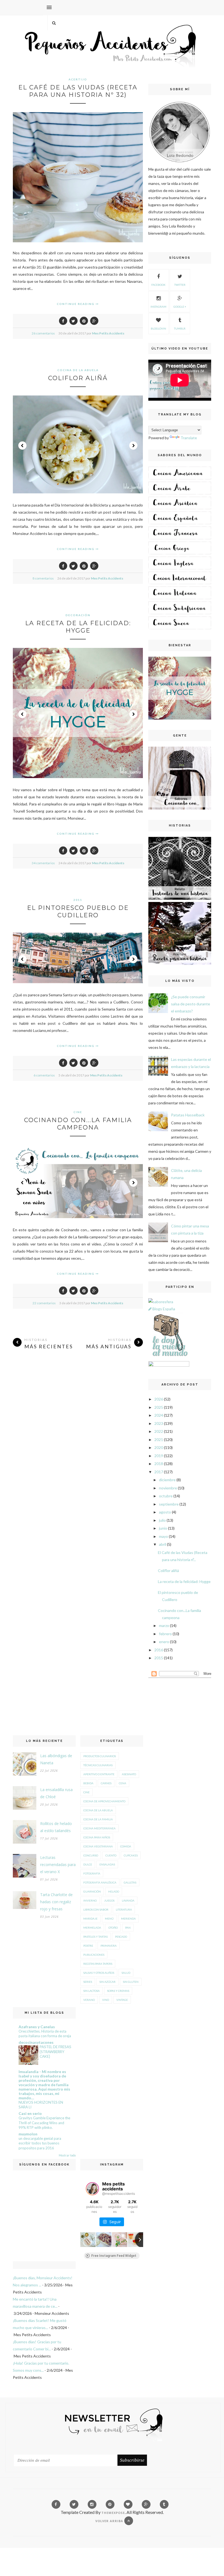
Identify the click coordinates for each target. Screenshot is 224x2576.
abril (163, 1544)
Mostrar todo (67, 2155)
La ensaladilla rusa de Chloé (56, 1793)
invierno (90, 1900)
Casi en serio (30, 2113)
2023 (159, 1423)
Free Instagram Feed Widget (114, 2256)
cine (78, 1112)
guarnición (92, 1891)
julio (162, 1520)
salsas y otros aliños (99, 1973)
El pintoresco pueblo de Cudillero (78, 912)
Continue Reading (76, 304)
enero (164, 1642)
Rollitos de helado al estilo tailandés (56, 1827)
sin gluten (131, 1982)
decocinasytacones (36, 2042)
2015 (159, 1658)
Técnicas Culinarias (98, 1765)
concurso (91, 1855)
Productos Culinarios (100, 1756)
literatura (124, 1910)
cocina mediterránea (99, 1828)
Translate (189, 438)
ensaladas (107, 1864)
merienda (128, 1919)
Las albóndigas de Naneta (56, 1759)
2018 (159, 1464)
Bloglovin (158, 328)
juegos (109, 1900)
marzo (164, 1625)
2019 (159, 1456)
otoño (113, 1928)
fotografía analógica (100, 1882)
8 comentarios (43, 578)
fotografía (92, 1873)
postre (88, 1946)
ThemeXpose (113, 2513)
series (88, 1982)
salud (126, 1973)
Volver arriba (110, 2521)
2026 (159, 1399)
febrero (165, 1634)
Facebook (158, 285)
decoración (78, 615)
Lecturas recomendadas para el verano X (58, 1865)
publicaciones (94, 1955)
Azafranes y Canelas (37, 2027)
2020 (159, 1447)
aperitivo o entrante (99, 1774)
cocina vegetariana (98, 1846)
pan (128, 1928)
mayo (163, 1536)
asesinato (129, 1774)
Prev (22, 446)
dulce (88, 1864)
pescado (121, 1937)
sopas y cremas (118, 1991)
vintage (122, 2000)
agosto (165, 1512)
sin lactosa (92, 1991)
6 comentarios (44, 1075)
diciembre (167, 1480)
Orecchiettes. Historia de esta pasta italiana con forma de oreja (45, 2034)
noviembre (168, 1488)
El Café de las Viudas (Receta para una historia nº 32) (78, 91)
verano (89, 2000)
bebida (88, 1783)
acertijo (78, 79)
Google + (180, 307)
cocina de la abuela (78, 370)
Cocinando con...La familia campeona (78, 1124)
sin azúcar (107, 1982)
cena (123, 1783)
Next (133, 446)
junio (163, 1528)
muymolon (28, 2134)
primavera (109, 1946)
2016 (159, 1650)
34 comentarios (43, 863)
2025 (159, 1407)
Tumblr (180, 328)
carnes (106, 1783)
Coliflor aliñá (78, 378)
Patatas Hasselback (188, 1115)
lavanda (128, 1900)
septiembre (169, 1504)
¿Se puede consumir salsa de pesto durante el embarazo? (191, 1004)
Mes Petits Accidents (108, 333)
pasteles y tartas (95, 1937)
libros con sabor (96, 1910)
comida (126, 1846)
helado (114, 1891)
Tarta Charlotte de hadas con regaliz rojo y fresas (56, 1902)
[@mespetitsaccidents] (92, 2189)
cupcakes (131, 1855)
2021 (159, 1440)
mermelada (92, 1928)
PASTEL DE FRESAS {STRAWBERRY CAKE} (55, 2052)
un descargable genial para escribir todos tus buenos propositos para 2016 (40, 2143)
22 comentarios (44, 1303)
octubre (166, 1496)
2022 (159, 1431)
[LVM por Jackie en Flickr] (169, 1357)
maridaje (90, 1919)
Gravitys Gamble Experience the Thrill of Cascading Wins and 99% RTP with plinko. (44, 2123)
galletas (130, 1882)
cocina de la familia (98, 1819)
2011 (78, 900)
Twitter (180, 285)
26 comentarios (43, 333)
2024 (159, 1415)
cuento (111, 1855)
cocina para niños (97, 1837)
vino (106, 2000)
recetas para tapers (98, 1964)
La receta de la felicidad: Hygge (78, 627)
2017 (159, 1472)
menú (109, 1919)
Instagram (158, 307)
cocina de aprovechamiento (104, 1801)
